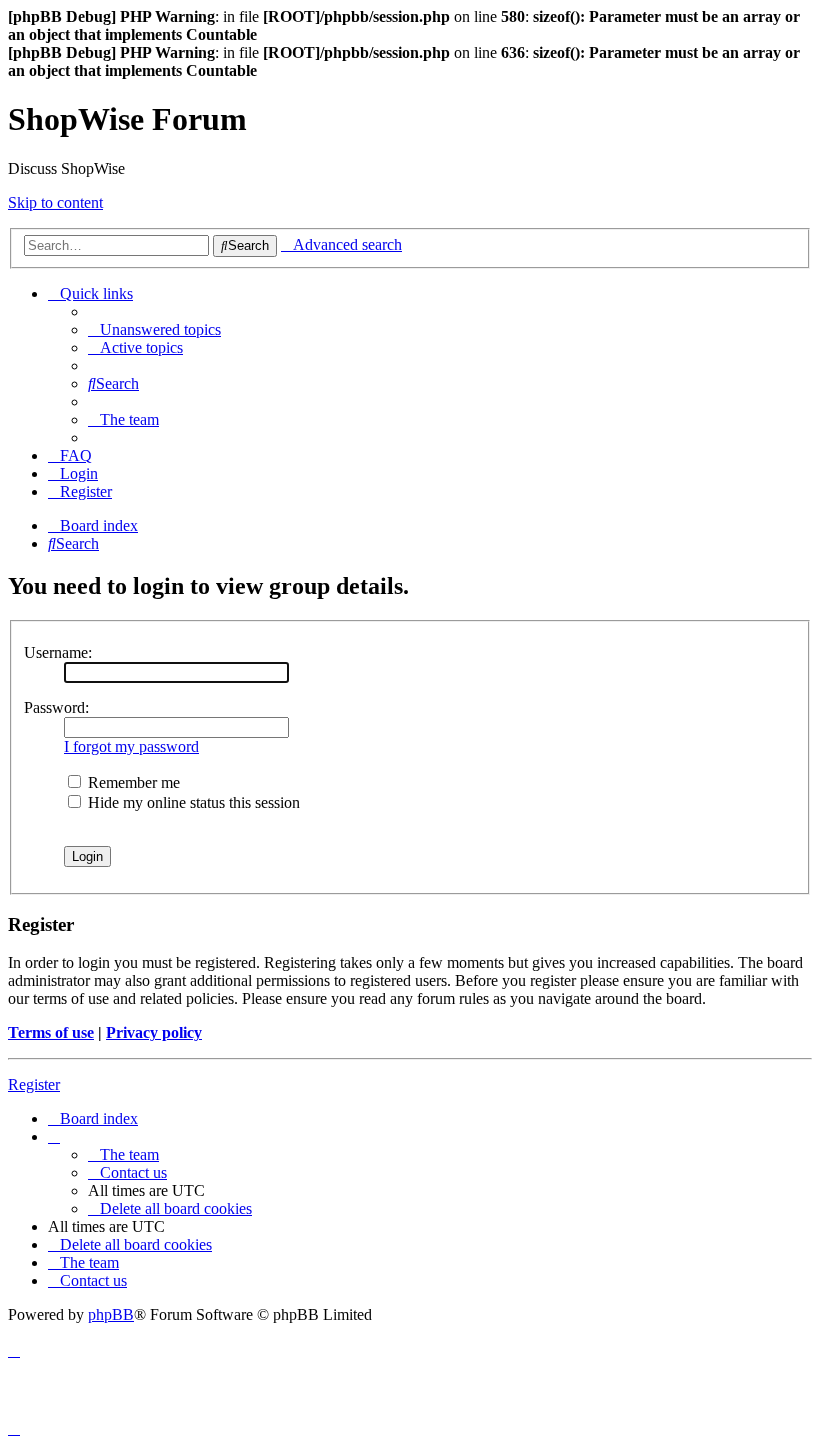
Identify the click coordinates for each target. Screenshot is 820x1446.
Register (34, 1084)
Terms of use (51, 1032)
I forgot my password (131, 746)
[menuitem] (154, 329)
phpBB (111, 1314)
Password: (56, 707)
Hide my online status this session (192, 802)
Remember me (132, 782)
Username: (58, 652)
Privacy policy (154, 1032)
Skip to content (55, 202)
